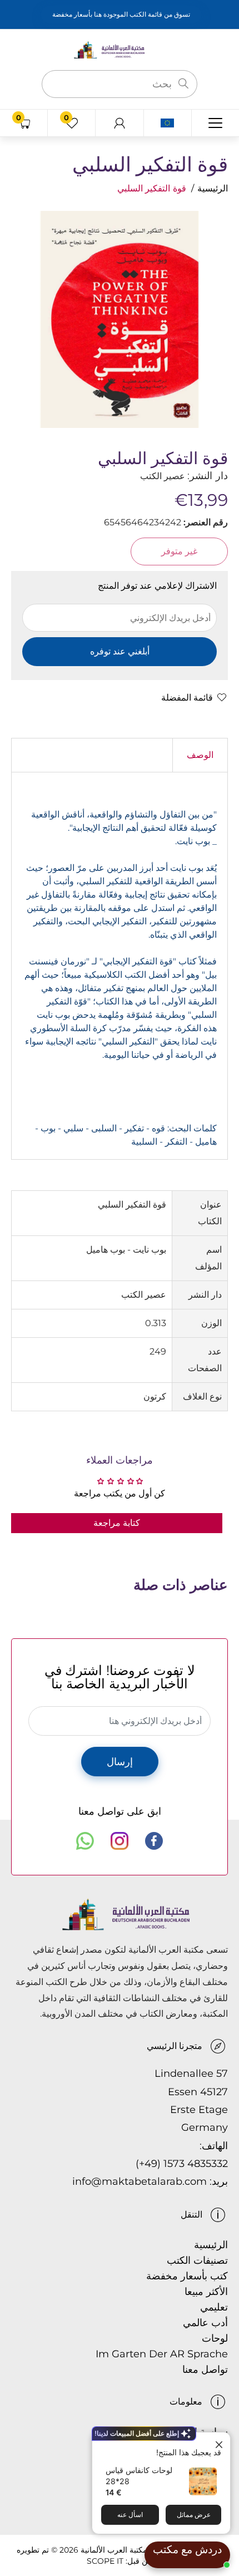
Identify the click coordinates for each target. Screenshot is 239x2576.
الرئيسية (213, 188)
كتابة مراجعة (117, 1523)
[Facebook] (154, 1841)
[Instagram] (120, 1841)
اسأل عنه (130, 2515)
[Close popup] (220, 2442)
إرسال (120, 1762)
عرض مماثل (194, 2515)
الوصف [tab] (200, 755)
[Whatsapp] (85, 1841)
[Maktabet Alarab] (120, 49)
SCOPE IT (105, 2561)
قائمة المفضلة (187, 698)
